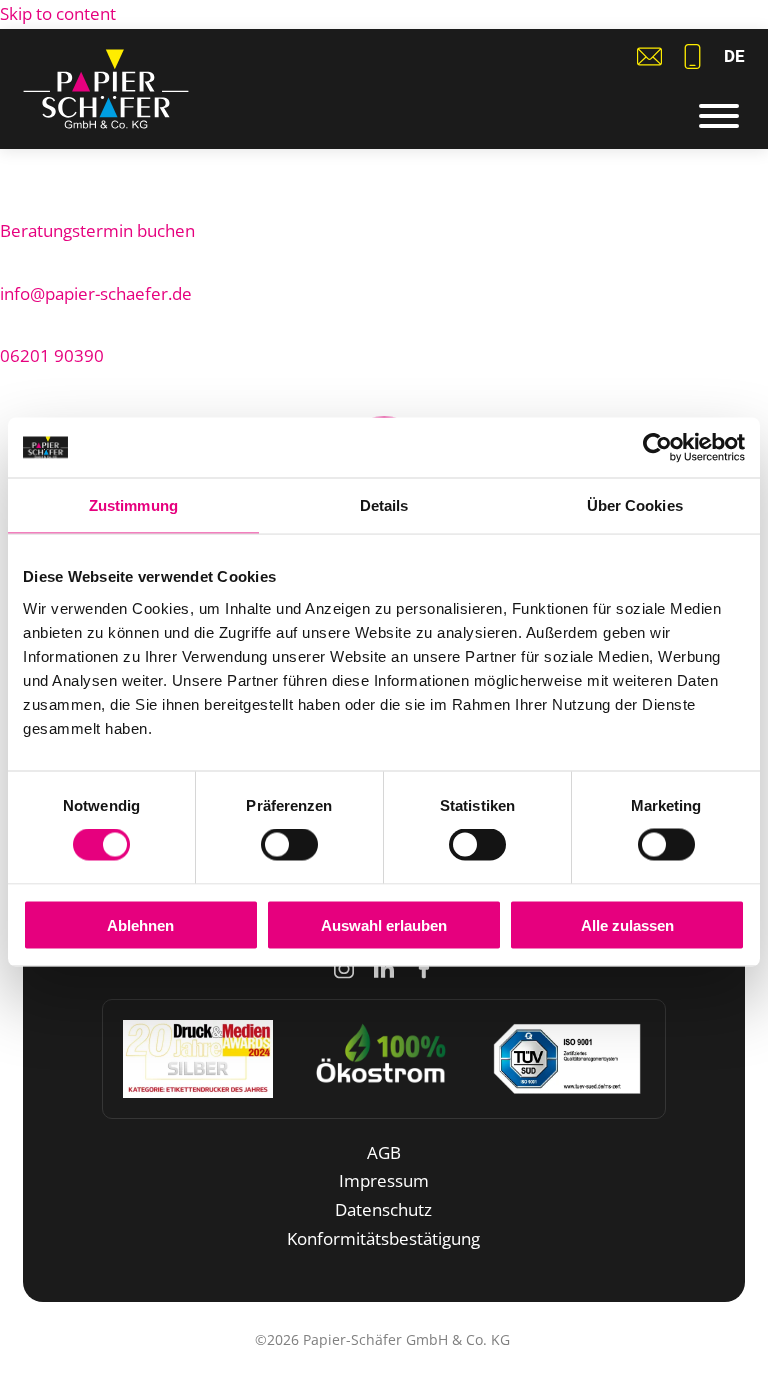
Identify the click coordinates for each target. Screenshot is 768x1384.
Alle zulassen (627, 924)
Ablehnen (140, 924)
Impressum (384, 1180)
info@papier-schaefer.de (96, 293)
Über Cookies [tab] (635, 505)
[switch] (289, 845)
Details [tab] (384, 505)
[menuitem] (734, 56)
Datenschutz (383, 1209)
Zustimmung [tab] (133, 505)
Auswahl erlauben (384, 924)
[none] (734, 56)
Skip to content (58, 13)
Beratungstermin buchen (97, 230)
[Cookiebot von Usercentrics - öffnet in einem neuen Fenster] (657, 448)
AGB (384, 1152)
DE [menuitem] (734, 56)
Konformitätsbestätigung (383, 1238)
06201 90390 (52, 355)
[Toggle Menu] (719, 116)
